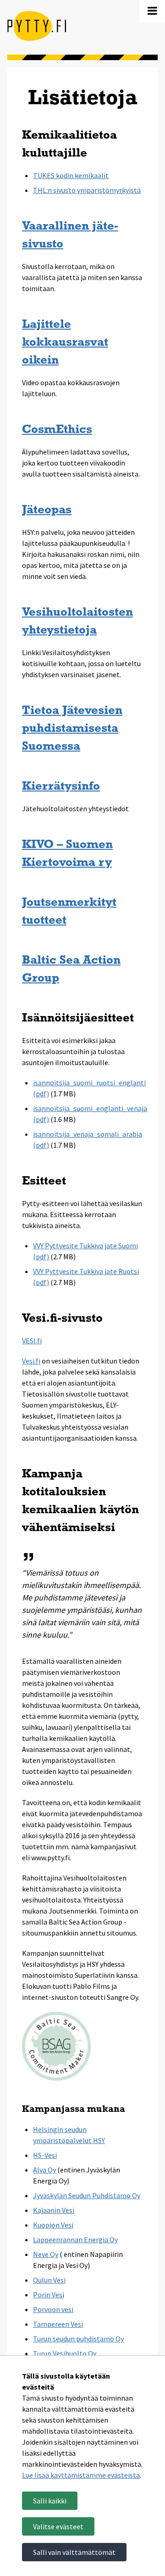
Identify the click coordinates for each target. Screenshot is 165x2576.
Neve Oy (46, 2254)
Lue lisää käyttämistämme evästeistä (81, 2475)
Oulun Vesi (49, 2280)
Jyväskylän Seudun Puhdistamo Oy (87, 2195)
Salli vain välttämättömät (74, 2552)
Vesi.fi (31, 1361)
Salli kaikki (50, 2501)
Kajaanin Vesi (54, 2210)
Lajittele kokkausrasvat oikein (65, 343)
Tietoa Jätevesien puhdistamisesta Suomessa (72, 729)
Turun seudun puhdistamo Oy (78, 2339)
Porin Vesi (49, 2295)
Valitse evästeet (58, 2526)
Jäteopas (47, 510)
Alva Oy (44, 2170)
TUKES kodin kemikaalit (71, 175)
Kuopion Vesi (53, 2225)
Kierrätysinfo (61, 787)
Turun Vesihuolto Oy (65, 2353)
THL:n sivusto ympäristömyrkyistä (87, 190)
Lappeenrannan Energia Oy (75, 2239)
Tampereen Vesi (58, 2324)
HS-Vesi (45, 2155)
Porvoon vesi (53, 2309)
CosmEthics (57, 430)
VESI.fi (32, 1341)
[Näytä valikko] (152, 11)
